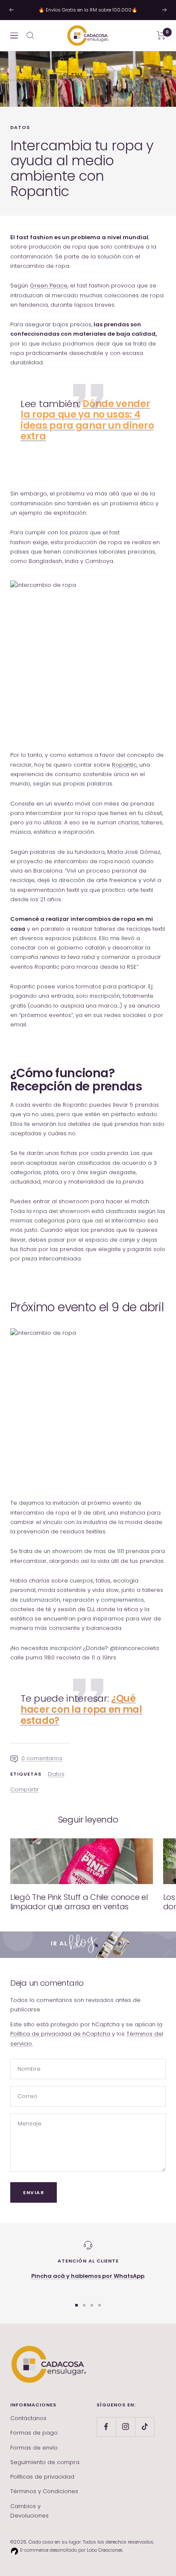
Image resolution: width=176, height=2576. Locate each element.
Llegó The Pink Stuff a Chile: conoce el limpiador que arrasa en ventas (79, 1902)
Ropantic (124, 765)
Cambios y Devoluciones (29, 2511)
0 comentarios (42, 1758)
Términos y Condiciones (44, 2491)
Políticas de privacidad (42, 2477)
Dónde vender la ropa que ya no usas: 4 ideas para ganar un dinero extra (87, 420)
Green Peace (49, 286)
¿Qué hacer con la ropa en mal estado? (81, 1709)
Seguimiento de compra (45, 2462)
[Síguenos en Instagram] (125, 2427)
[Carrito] (161, 35)
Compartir (25, 1789)
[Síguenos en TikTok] (145, 2427)
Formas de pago (34, 2433)
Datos (20, 127)
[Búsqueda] (30, 35)
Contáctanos (28, 2418)
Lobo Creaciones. (105, 2550)
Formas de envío (34, 2448)
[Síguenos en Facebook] (106, 2427)
